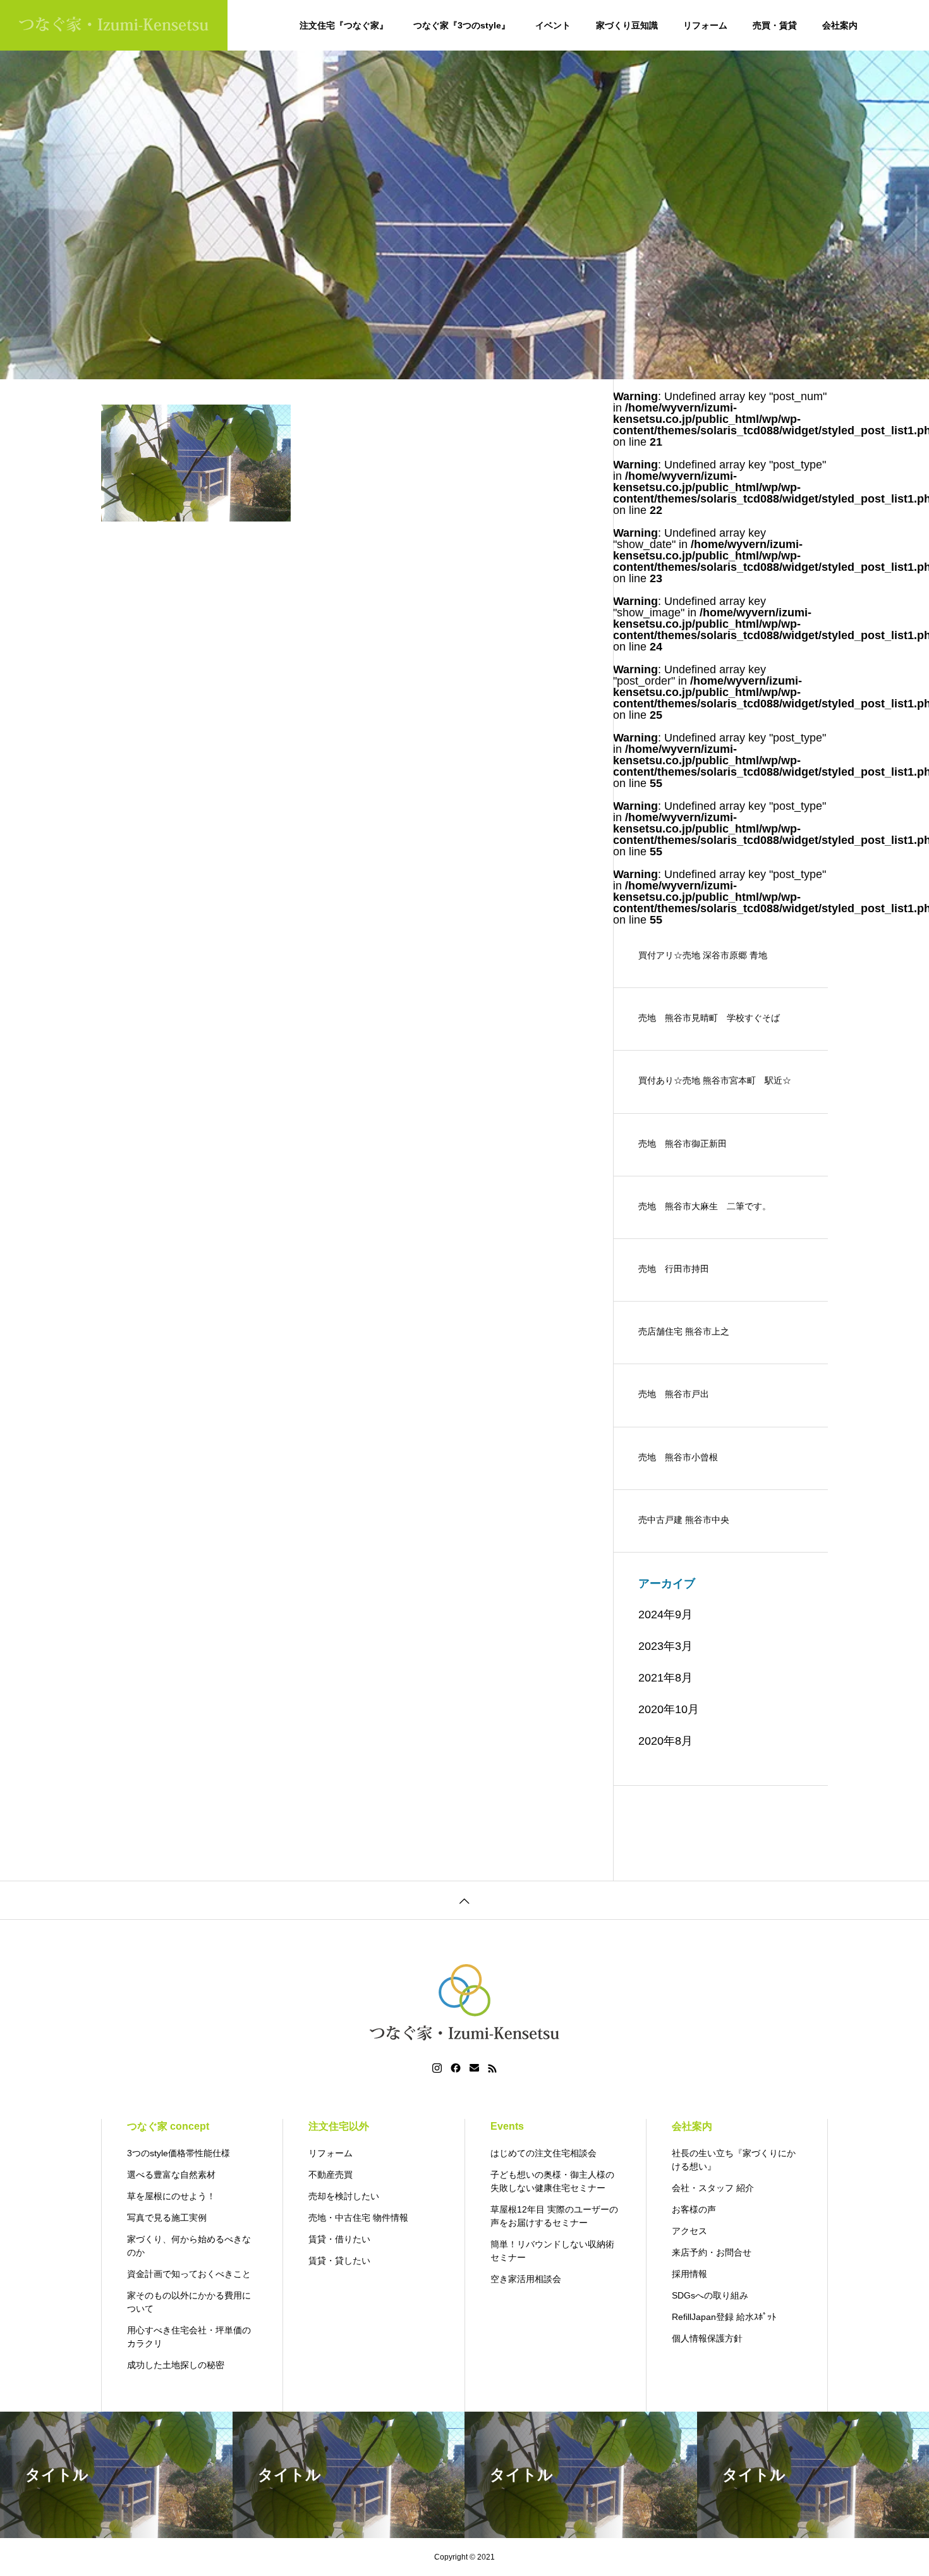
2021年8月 (665, 1678)
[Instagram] (437, 2068)
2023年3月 (665, 1646)
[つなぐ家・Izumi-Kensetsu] (114, 25)
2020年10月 (669, 1709)
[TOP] (464, 1900)
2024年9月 (665, 1615)
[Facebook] (456, 2068)
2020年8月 (665, 1741)
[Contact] (474, 2068)
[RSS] (492, 2068)
